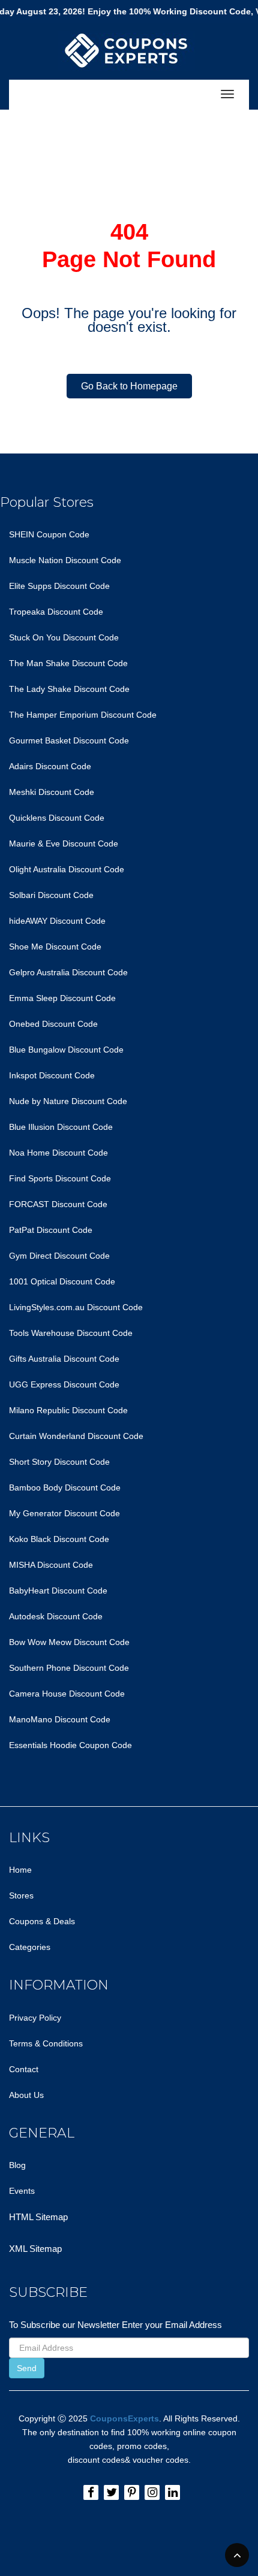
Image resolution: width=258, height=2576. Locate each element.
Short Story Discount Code (59, 1462)
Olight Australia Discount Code (67, 869)
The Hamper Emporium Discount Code (83, 715)
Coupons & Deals (42, 1921)
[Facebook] (91, 2492)
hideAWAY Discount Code (57, 921)
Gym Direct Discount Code (59, 1256)
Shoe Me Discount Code (55, 947)
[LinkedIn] (172, 2492)
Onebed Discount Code (53, 1024)
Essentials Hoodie (43, 1745)
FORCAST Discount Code (58, 1204)
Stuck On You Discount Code (64, 637)
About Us (26, 2095)
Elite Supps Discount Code (59, 586)
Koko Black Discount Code (59, 1539)
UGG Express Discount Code (64, 1384)
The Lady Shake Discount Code (69, 689)
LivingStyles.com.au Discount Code (76, 1307)
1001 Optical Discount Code (62, 1281)
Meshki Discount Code (52, 792)
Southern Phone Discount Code (69, 1668)
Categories (30, 1947)
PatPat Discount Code (51, 1230)
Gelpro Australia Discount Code (68, 972)
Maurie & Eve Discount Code (64, 843)
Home (20, 1870)
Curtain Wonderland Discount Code (76, 1436)
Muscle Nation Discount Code (65, 560)
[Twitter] (111, 2492)
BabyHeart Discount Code (58, 1591)
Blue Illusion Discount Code (61, 1127)
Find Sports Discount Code (60, 1178)
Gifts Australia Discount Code (64, 1359)
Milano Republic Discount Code (68, 1410)
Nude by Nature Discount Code (68, 1101)
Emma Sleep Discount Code (62, 998)
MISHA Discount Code (51, 1565)
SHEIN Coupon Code (49, 534)
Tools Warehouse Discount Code (71, 1333)
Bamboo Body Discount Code (65, 1487)
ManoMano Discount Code (60, 1719)
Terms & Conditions (46, 2043)
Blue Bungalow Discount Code (66, 1050)
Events (22, 2191)
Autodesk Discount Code (56, 1616)
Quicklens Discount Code (57, 818)
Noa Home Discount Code (58, 1153)
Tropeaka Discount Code (56, 612)
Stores (21, 1895)
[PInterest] (132, 2492)
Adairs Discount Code (50, 766)
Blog (17, 2165)
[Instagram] (152, 2492)
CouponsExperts (124, 2418)
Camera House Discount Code (67, 1694)
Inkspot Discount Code (52, 1075)
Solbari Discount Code (51, 895)
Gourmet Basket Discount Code (69, 740)
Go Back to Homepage (129, 386)
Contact (24, 2069)
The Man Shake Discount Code (68, 663)
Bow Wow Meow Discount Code (69, 1642)
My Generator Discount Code (64, 1513)
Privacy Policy (35, 2018)
